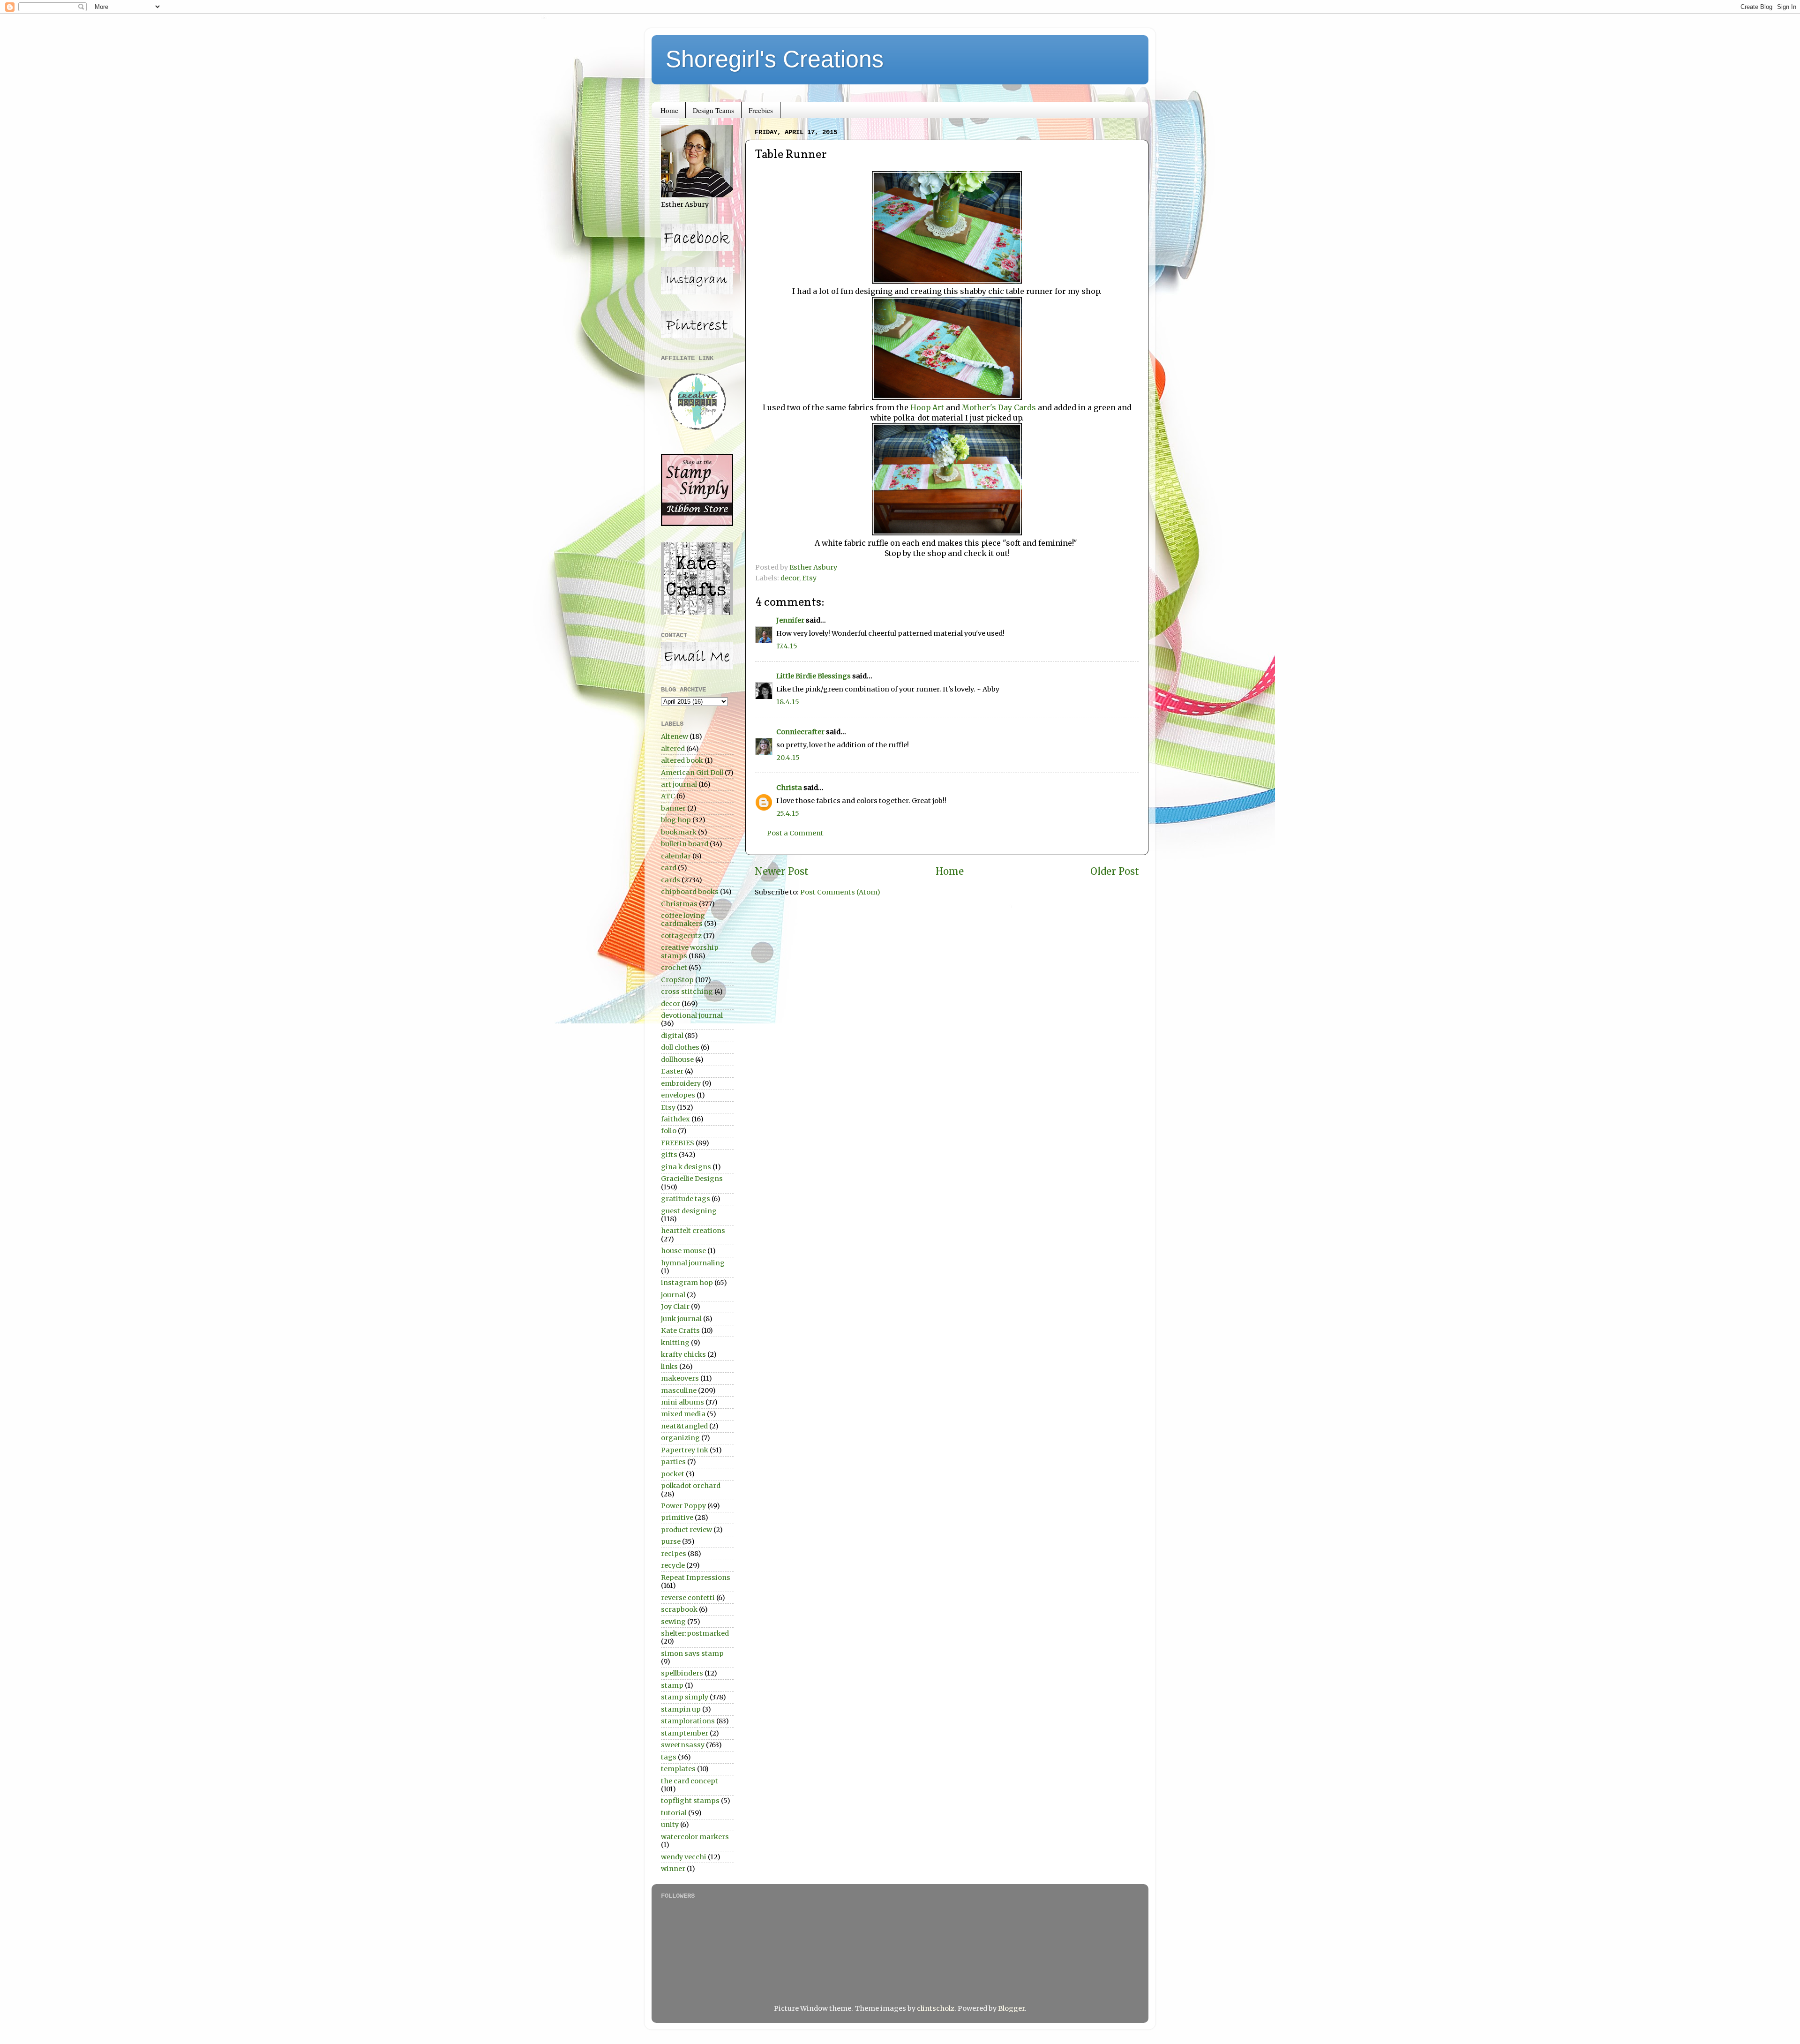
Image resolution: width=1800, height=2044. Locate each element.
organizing (680, 1438)
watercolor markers (695, 1837)
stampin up (681, 1709)
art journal (679, 784)
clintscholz (936, 2008)
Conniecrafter (800, 732)
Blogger (1011, 2008)
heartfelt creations (693, 1231)
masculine (679, 1390)
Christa (789, 788)
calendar (676, 856)
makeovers (680, 1378)
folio (669, 1131)
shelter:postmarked (695, 1633)
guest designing (689, 1211)
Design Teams (713, 110)
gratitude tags (686, 1199)
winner (673, 1869)
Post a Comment (795, 833)
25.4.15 (788, 813)
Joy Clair (675, 1307)
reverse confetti (688, 1598)
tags (669, 1757)
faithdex (675, 1119)
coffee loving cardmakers (683, 920)
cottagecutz (681, 936)
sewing (673, 1622)
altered (673, 749)
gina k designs (686, 1167)
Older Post (1115, 872)
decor (790, 578)
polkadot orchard (691, 1486)
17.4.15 (787, 646)
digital (672, 1036)
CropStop (677, 980)
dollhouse (677, 1060)
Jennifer (790, 620)
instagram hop (687, 1283)
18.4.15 (788, 702)
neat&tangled (684, 1426)
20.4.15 (788, 758)
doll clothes (680, 1047)
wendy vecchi (684, 1857)
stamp (672, 1685)
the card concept (690, 1781)
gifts (669, 1155)
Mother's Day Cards (998, 407)
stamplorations (688, 1721)
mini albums (682, 1402)
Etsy (809, 578)
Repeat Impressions (696, 1578)
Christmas (679, 904)
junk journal (681, 1319)
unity (670, 1825)
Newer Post (782, 872)
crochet (674, 968)
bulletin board (685, 844)
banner (673, 808)
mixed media (683, 1414)
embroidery (681, 1083)
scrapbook (679, 1609)
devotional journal (692, 1015)
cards (671, 880)
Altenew (675, 736)
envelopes (678, 1095)
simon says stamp (692, 1653)
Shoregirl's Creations (775, 59)
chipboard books (690, 892)
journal (673, 1295)
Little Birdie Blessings (814, 676)
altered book (682, 760)
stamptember (685, 1733)
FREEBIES (678, 1143)
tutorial (674, 1813)
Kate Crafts (680, 1330)
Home (669, 110)
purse (671, 1541)
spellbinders (682, 1673)
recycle (673, 1565)
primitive (677, 1518)
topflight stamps (690, 1801)
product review (686, 1530)
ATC (668, 796)
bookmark (679, 832)
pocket (673, 1474)
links (669, 1367)
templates (678, 1769)
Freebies (761, 110)
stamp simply (685, 1697)
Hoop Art (927, 407)
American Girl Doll (692, 773)
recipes (674, 1554)
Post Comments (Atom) (840, 892)
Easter (672, 1071)
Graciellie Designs (692, 1179)
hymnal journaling (693, 1263)
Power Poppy (683, 1506)
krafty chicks (683, 1354)
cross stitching (687, 992)
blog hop (676, 820)
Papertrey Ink (685, 1450)
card (669, 868)
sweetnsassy (683, 1745)
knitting (675, 1343)
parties (673, 1462)
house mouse (683, 1251)
